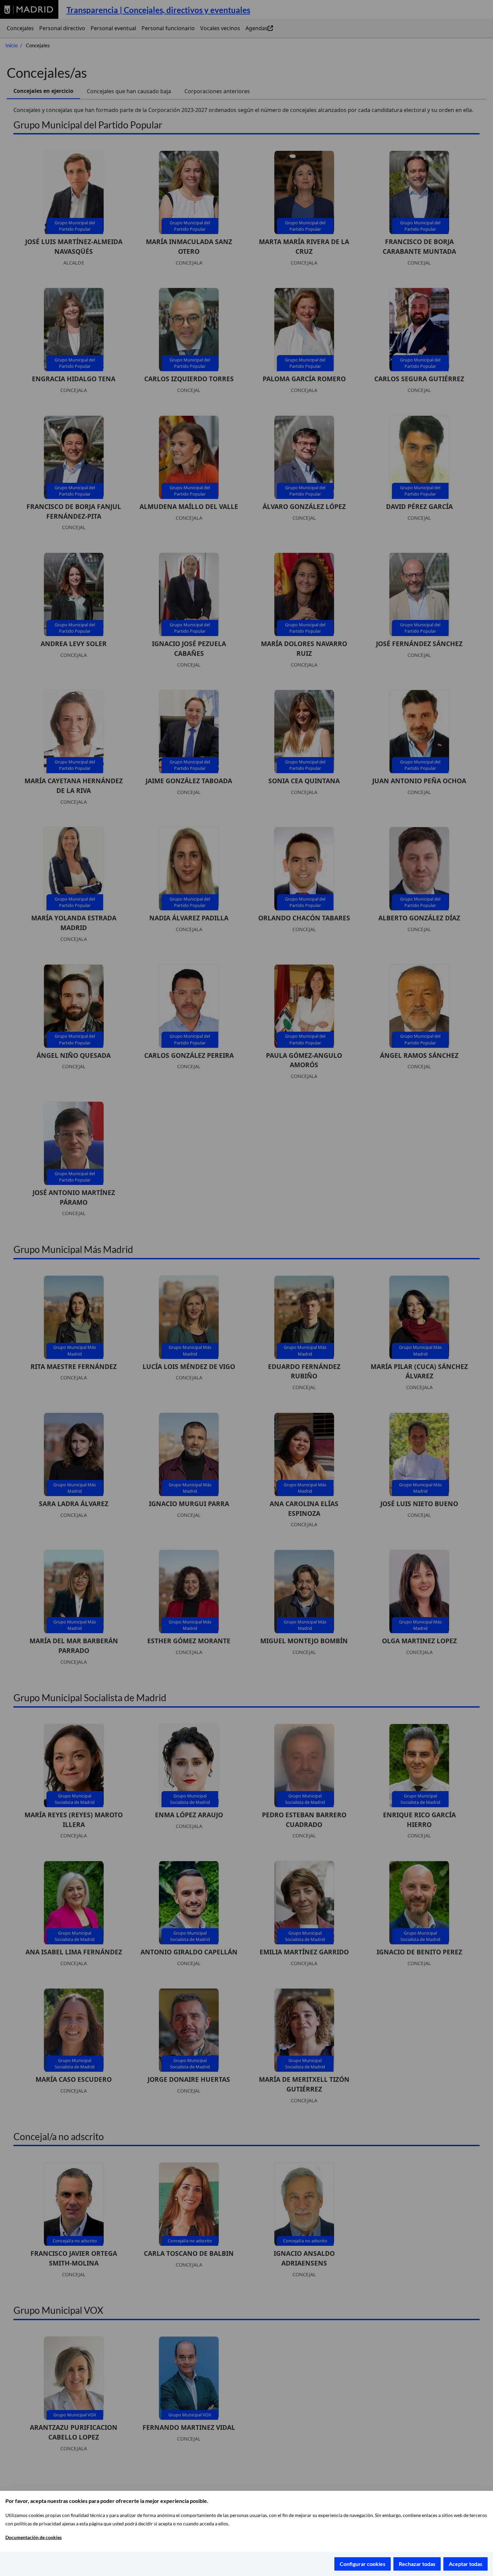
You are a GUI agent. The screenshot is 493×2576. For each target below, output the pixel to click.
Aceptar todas (465, 2564)
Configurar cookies (363, 2564)
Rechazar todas (417, 2564)
